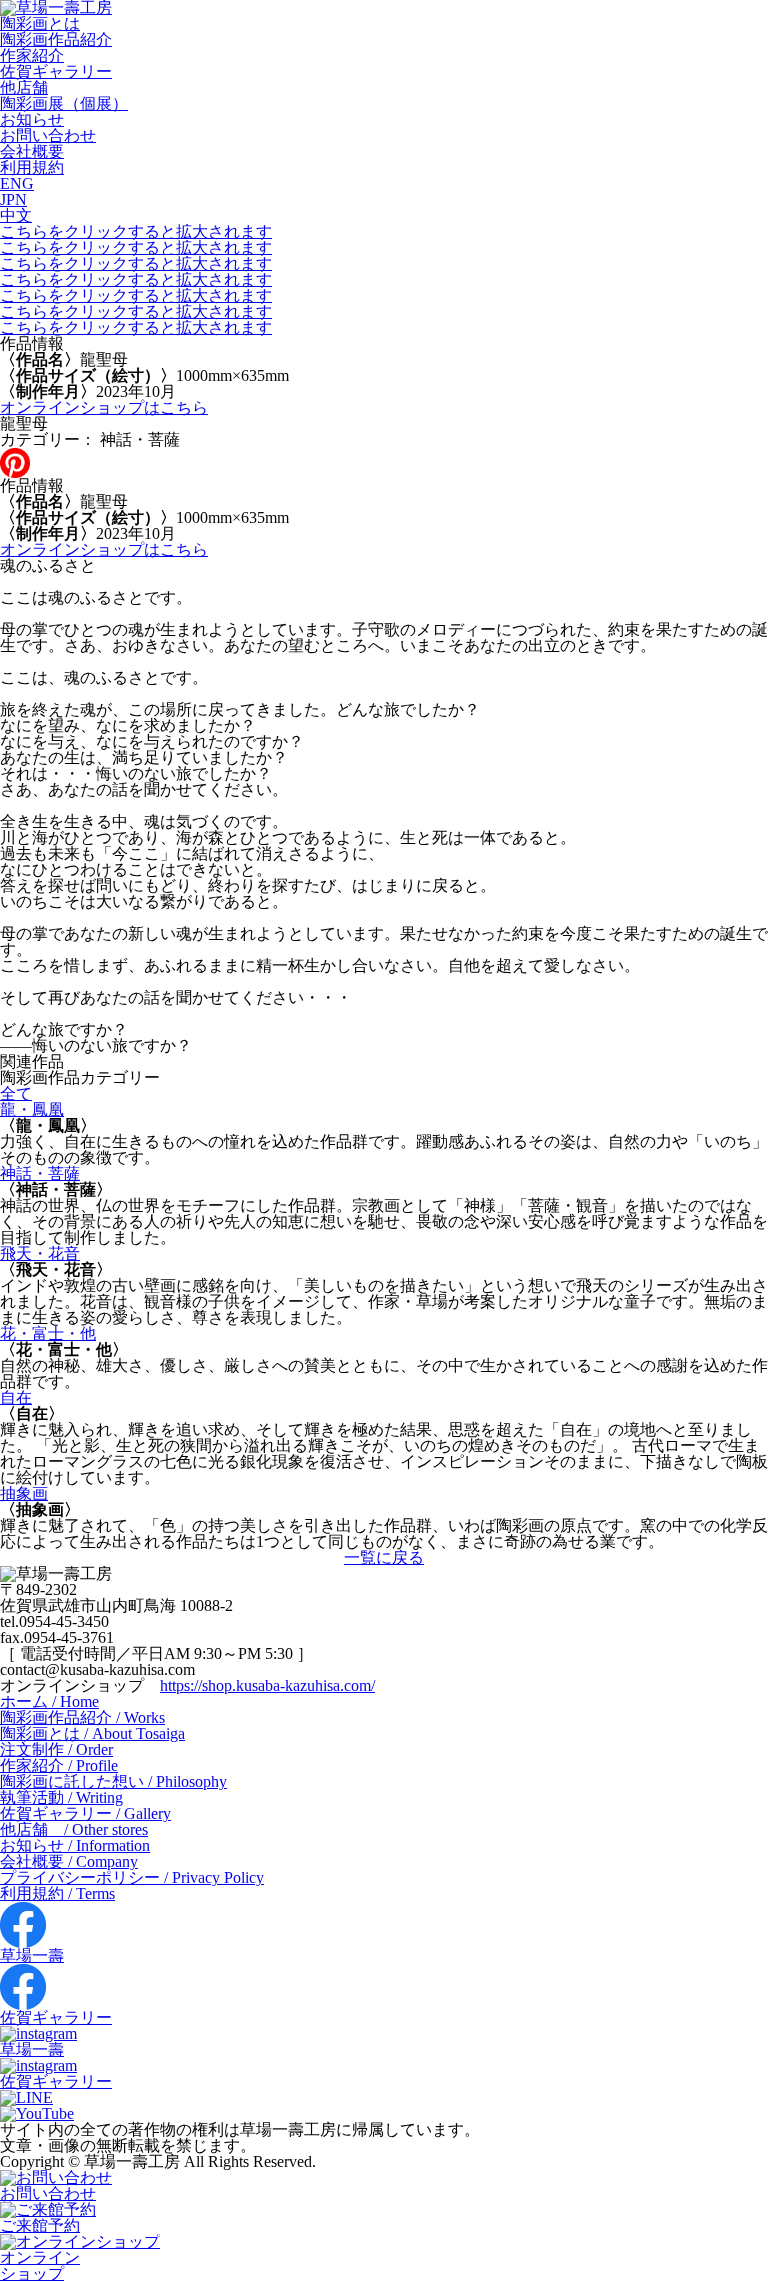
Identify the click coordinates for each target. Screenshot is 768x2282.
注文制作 (56, 1749)
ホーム (49, 1701)
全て (16, 1093)
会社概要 (32, 151)
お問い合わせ (48, 135)
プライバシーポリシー (132, 1877)
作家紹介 (32, 55)
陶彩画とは (40, 23)
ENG (17, 183)
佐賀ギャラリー (56, 71)
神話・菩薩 (40, 1173)
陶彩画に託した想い (113, 1781)
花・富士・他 (48, 1333)
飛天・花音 (40, 1253)
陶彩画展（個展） (64, 103)
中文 (16, 215)
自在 (16, 1397)
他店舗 (24, 87)
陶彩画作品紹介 (56, 39)
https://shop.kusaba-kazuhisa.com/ (267, 1685)
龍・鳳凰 (32, 1109)
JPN (13, 199)
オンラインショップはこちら (104, 407)
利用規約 (32, 167)
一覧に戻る (384, 1557)
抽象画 (24, 1493)
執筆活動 (61, 1797)
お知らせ (32, 119)
